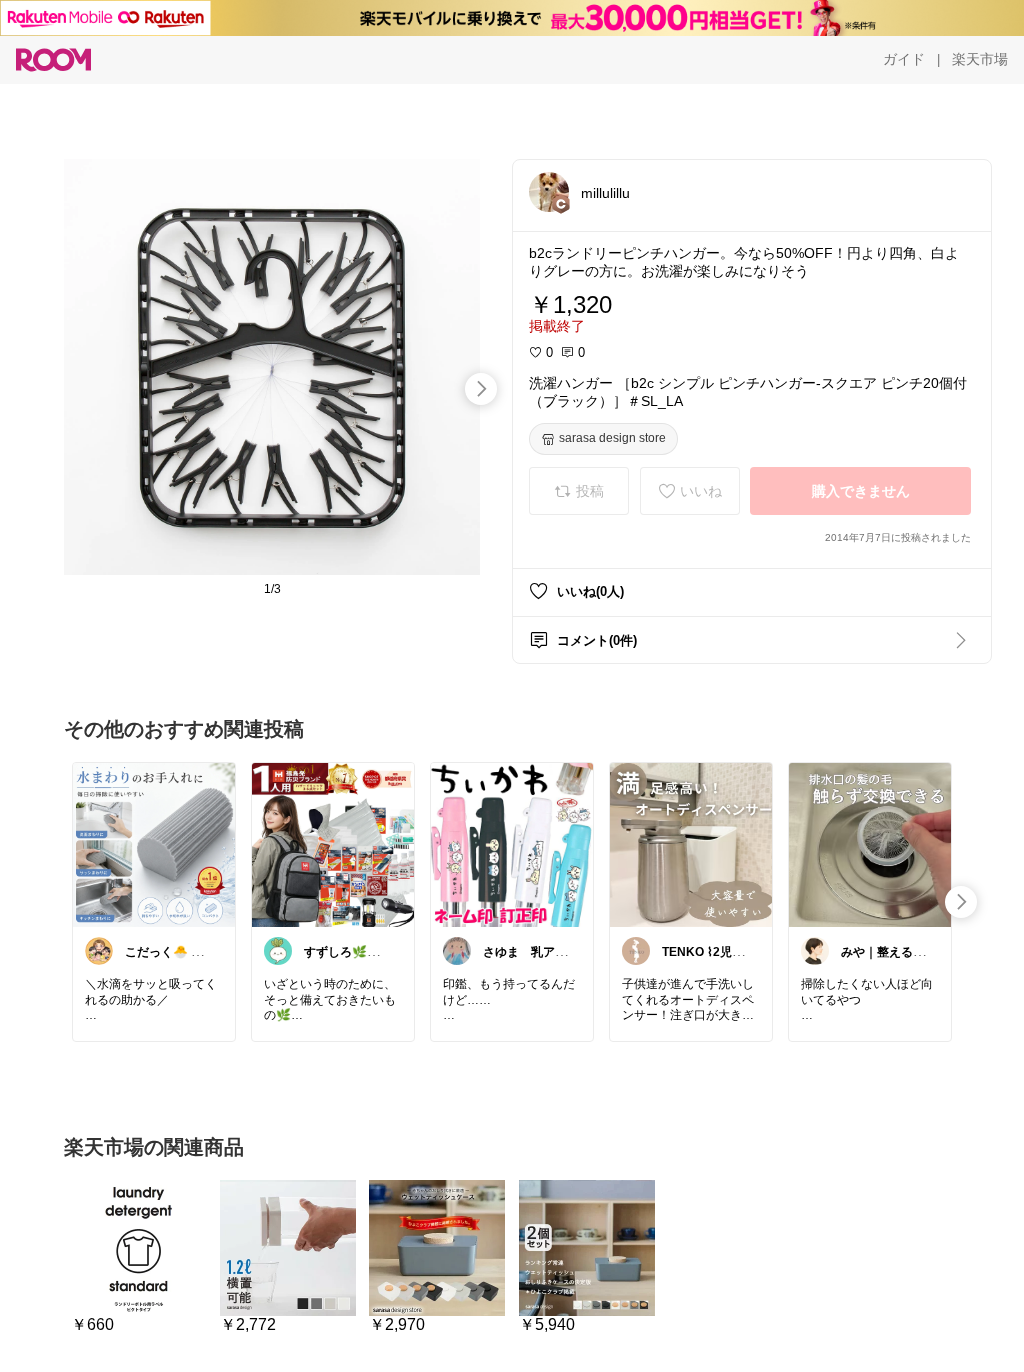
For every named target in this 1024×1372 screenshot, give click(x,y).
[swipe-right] (481, 389)
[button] (549, 192)
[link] (154, 844)
